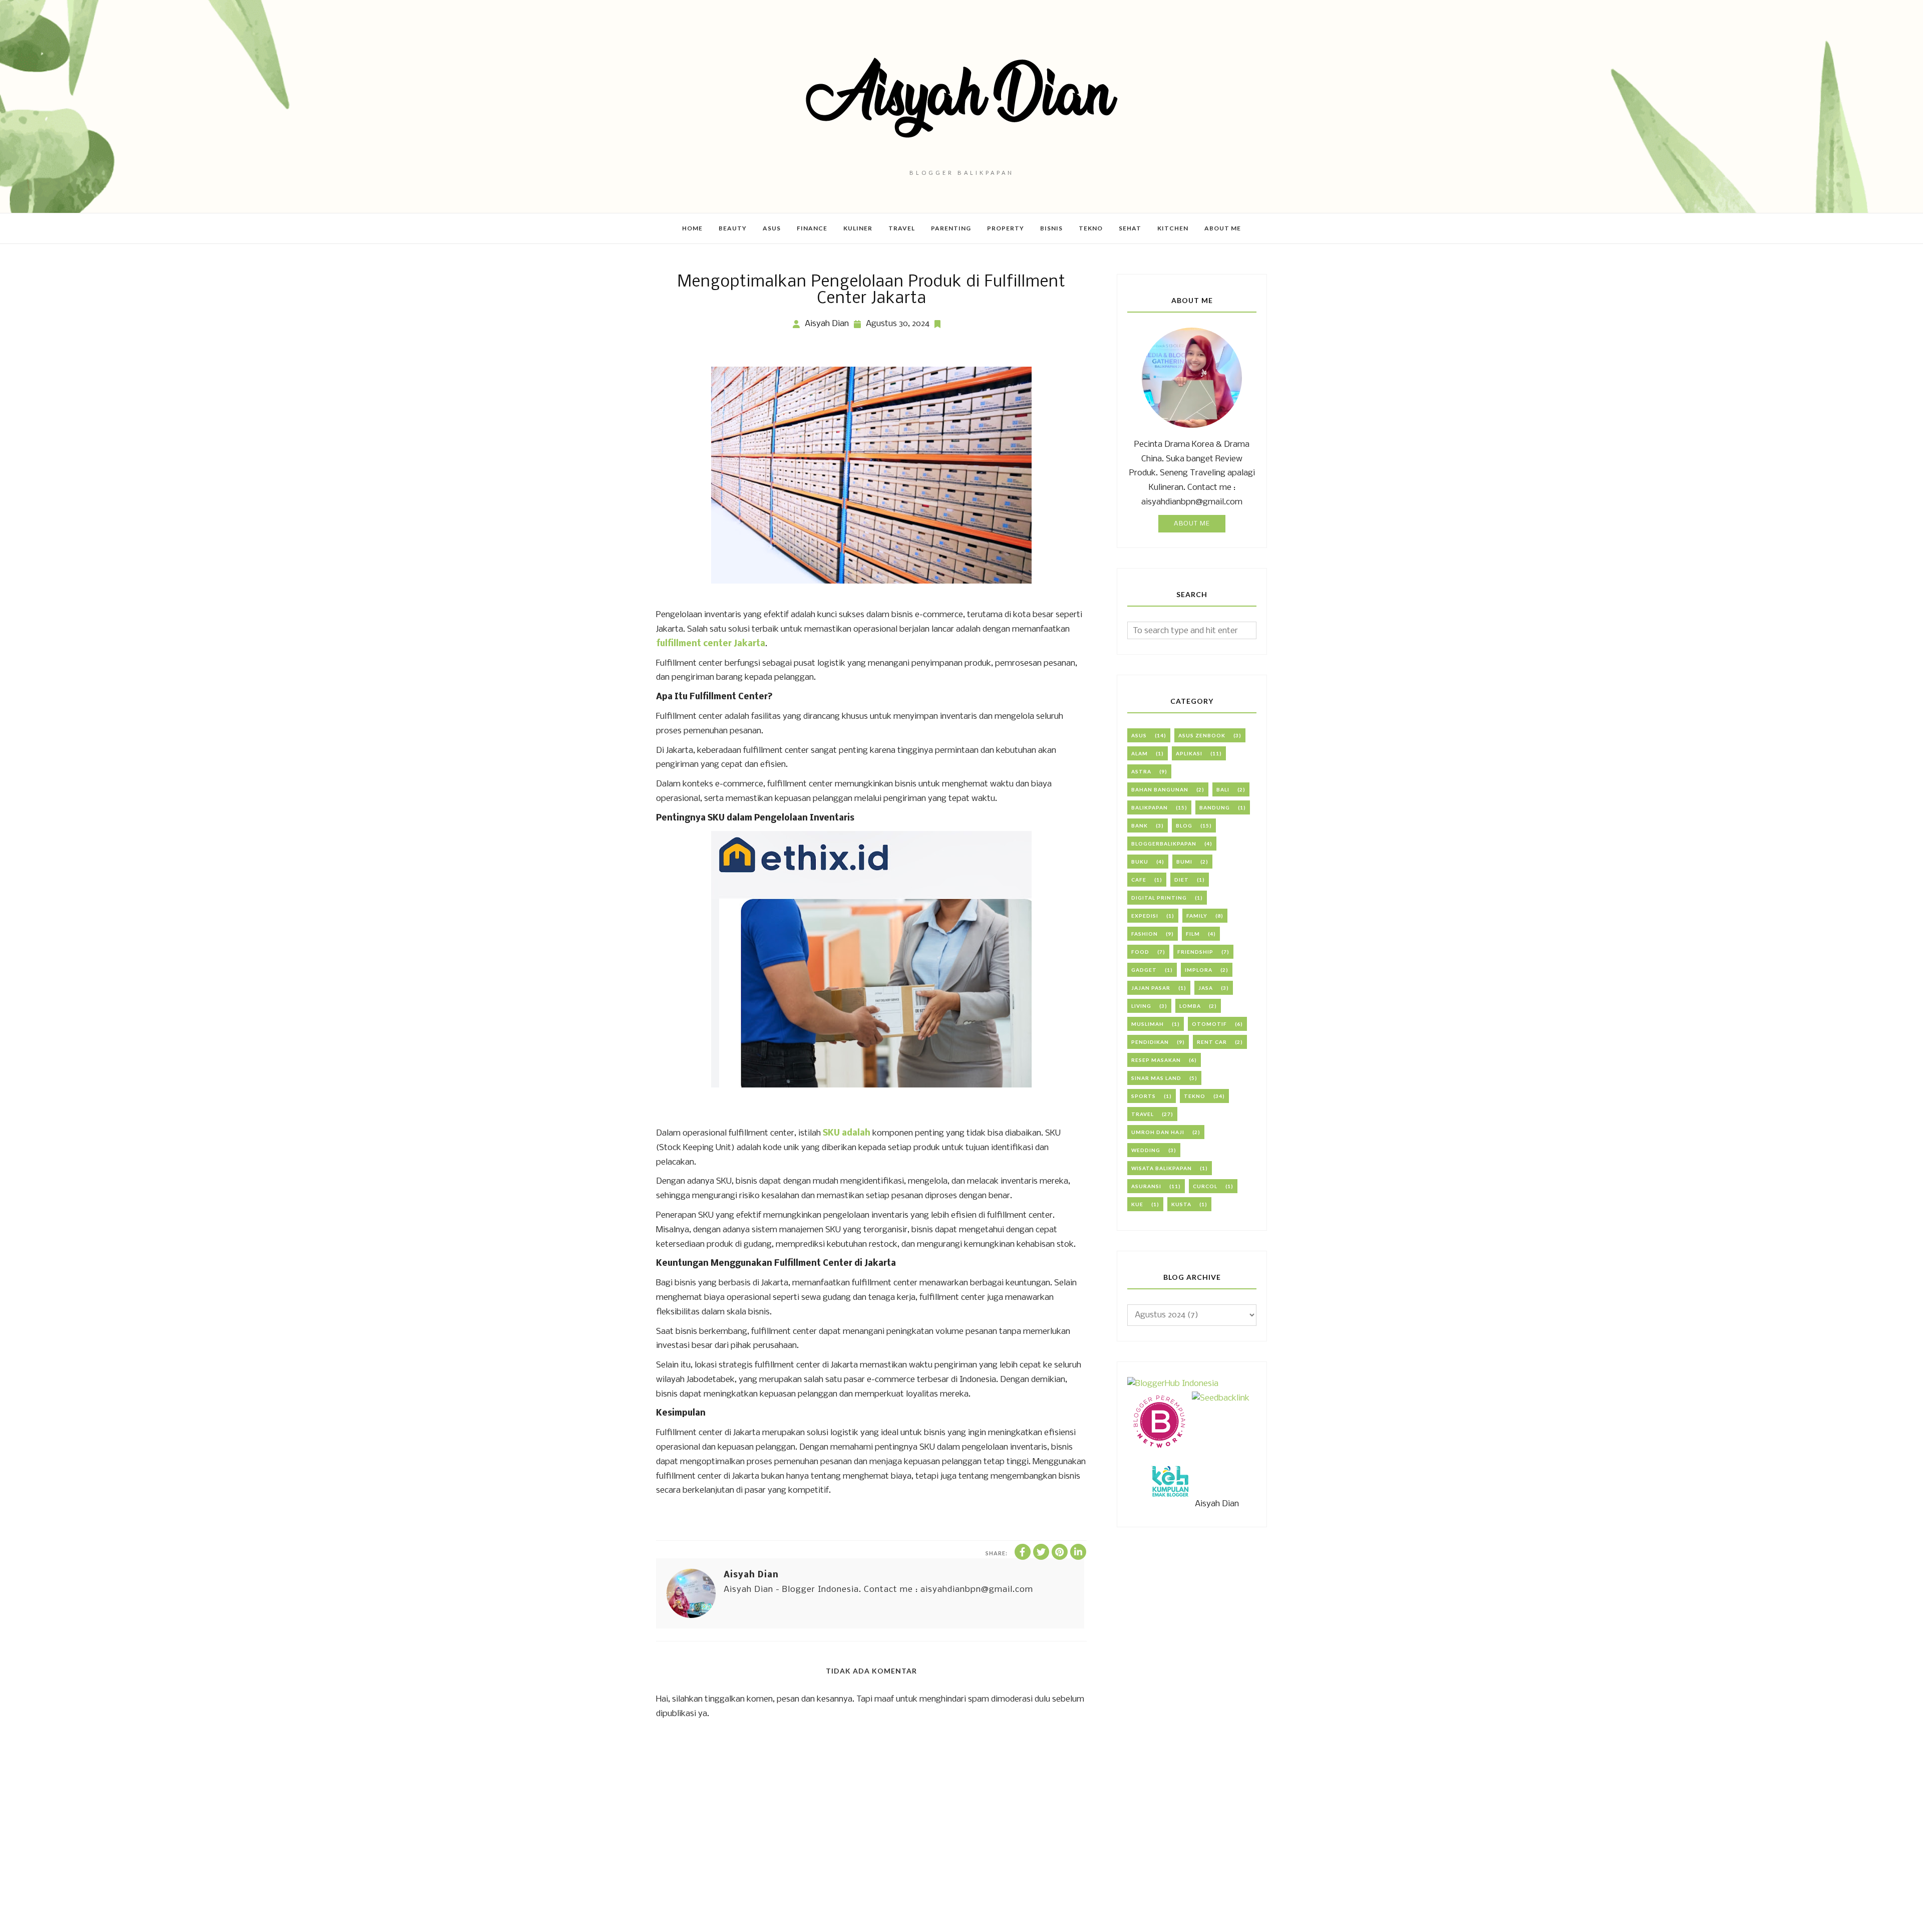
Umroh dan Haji (1158, 1132)
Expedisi (1145, 916)
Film (1193, 934)
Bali (1223, 789)
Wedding (1146, 1150)
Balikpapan (1150, 807)
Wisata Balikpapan (1162, 1168)
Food (1140, 952)
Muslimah (1148, 1024)
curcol (1205, 1186)
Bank (1140, 825)
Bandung (1215, 807)
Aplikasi (1189, 753)
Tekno (1195, 1096)
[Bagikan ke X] (1041, 1552)
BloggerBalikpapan (1164, 844)
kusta (1181, 1204)
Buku (1140, 862)
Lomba (1190, 1006)
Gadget (1144, 970)
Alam (1140, 753)
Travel (1143, 1114)
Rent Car (1212, 1042)
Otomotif (1209, 1024)
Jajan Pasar (1151, 988)
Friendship (1195, 952)
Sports (1144, 1096)
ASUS (1139, 735)
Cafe (1139, 880)
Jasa (1206, 988)
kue (1137, 1204)
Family (1197, 916)
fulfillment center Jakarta (711, 644)
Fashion (1145, 934)
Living (1141, 1006)
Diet (1182, 880)
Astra (1141, 771)
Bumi (1184, 862)
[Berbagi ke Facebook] (1023, 1552)
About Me (1192, 524)
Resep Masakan (1156, 1060)
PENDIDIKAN (1150, 1042)
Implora (1199, 970)
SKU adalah (847, 1133)
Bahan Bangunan (1160, 789)
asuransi (1146, 1186)
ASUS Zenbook (1202, 735)
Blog (1184, 825)
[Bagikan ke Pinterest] (1060, 1552)
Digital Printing (1159, 898)
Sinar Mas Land (1156, 1078)
